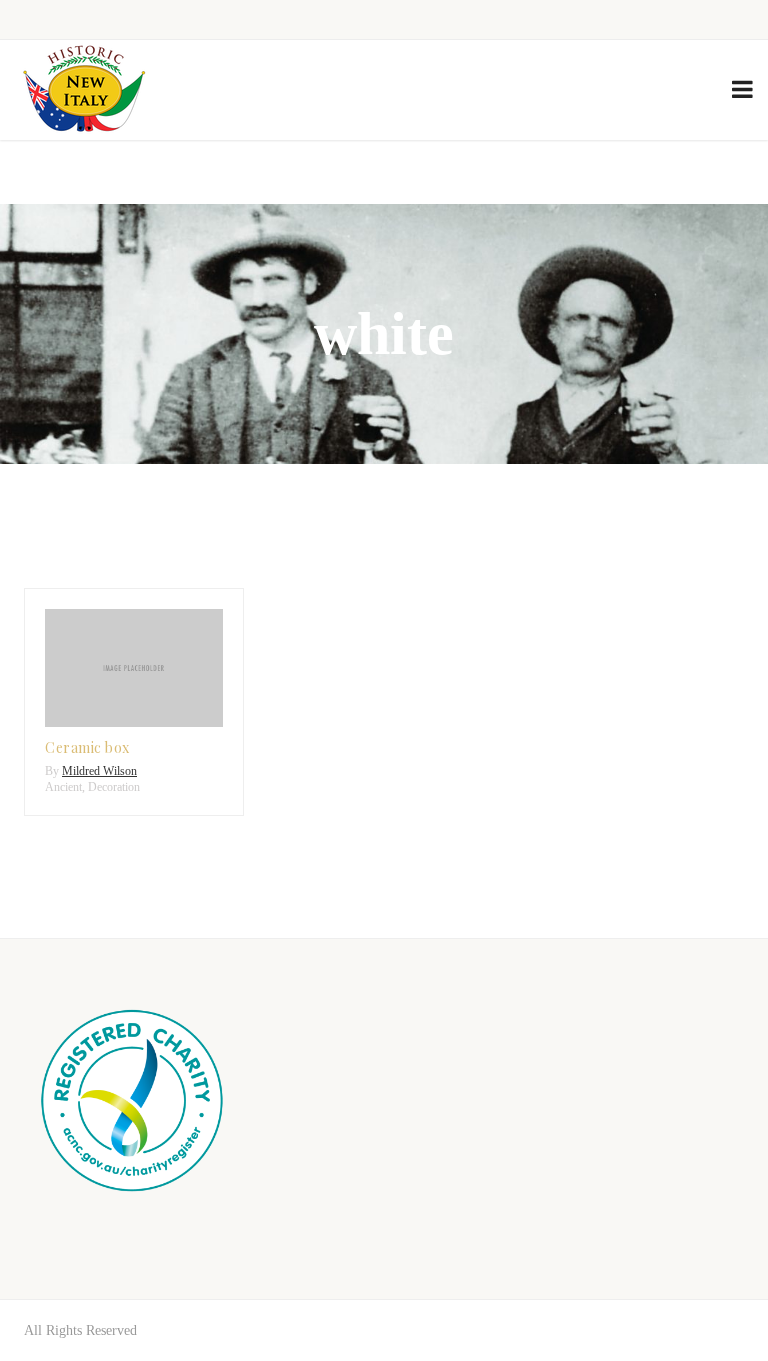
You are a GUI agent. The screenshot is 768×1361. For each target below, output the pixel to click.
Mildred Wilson (99, 771)
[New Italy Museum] (84, 90)
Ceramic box (87, 747)
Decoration (114, 787)
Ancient (63, 787)
